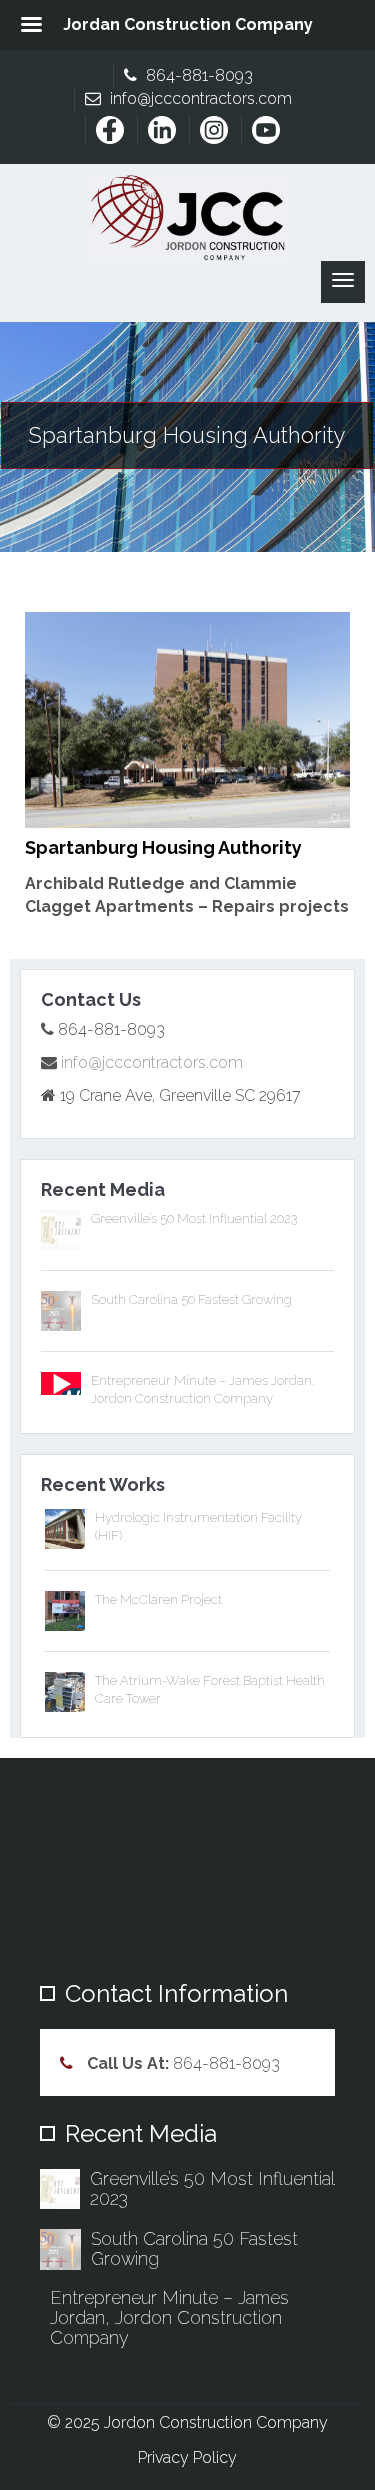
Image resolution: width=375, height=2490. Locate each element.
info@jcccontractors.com (199, 98)
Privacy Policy (187, 2457)
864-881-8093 (197, 75)
